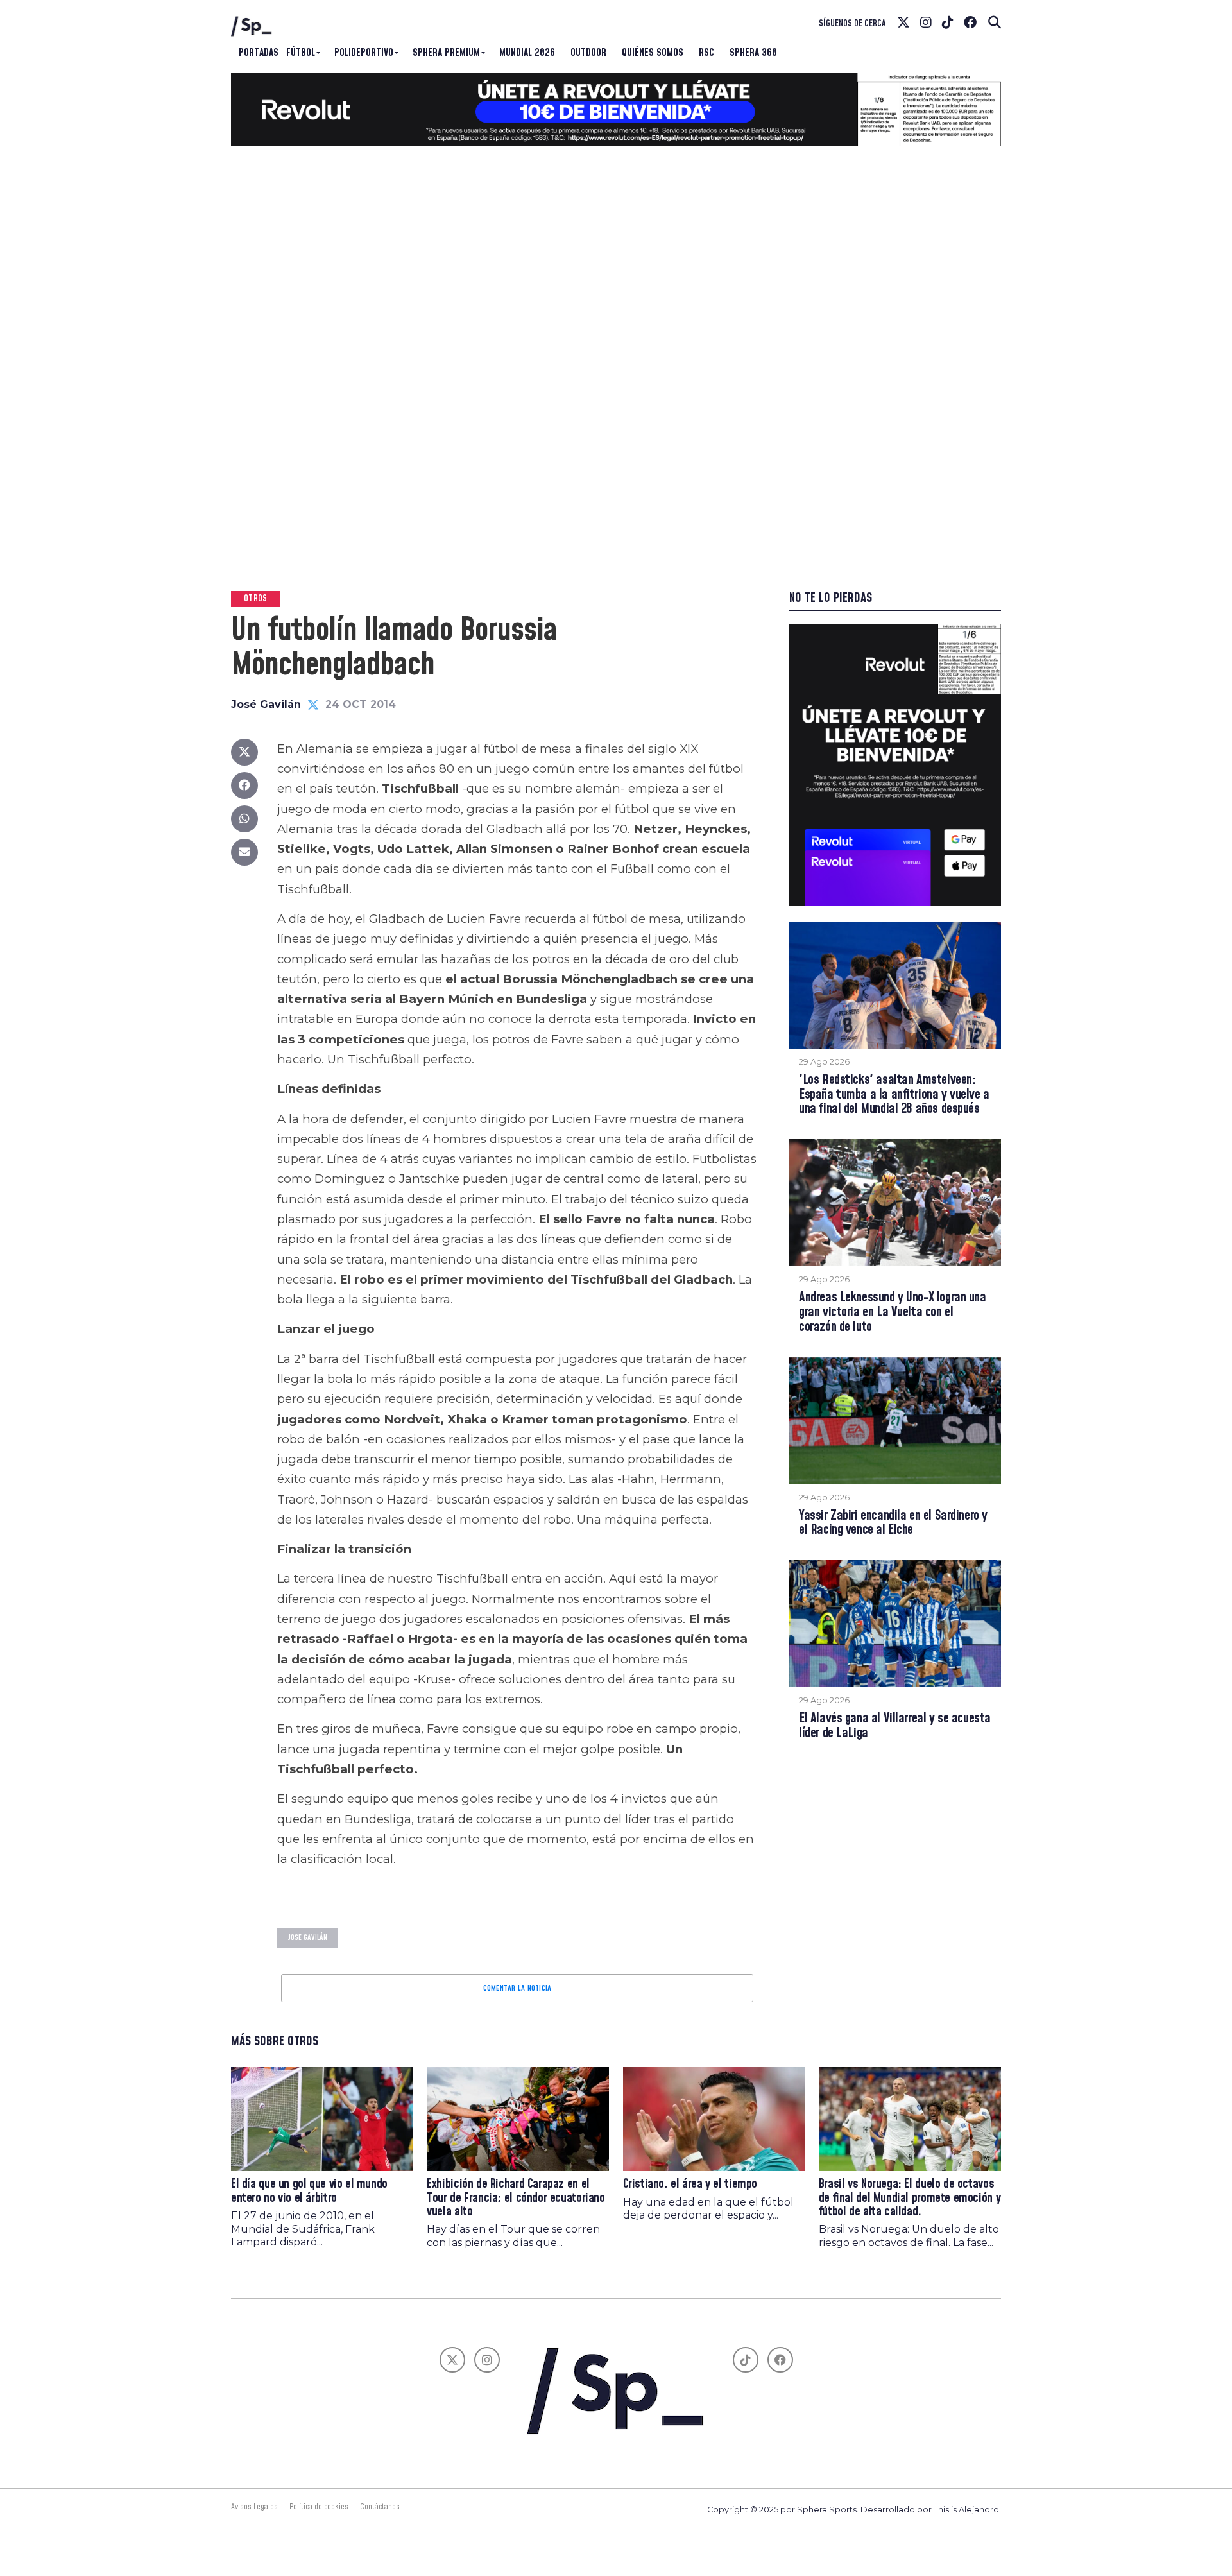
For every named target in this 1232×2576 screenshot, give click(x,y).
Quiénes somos (653, 53)
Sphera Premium (446, 53)
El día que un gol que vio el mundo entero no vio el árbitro (309, 2191)
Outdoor (588, 53)
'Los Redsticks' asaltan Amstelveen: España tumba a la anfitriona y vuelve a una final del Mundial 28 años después (894, 1095)
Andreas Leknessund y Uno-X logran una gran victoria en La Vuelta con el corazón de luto (893, 1313)
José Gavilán (266, 704)
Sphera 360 (753, 53)
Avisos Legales (254, 2507)
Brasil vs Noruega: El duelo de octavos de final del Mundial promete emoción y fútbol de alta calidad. (910, 2198)
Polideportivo (364, 53)
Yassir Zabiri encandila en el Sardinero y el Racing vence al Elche (893, 1524)
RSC (706, 53)
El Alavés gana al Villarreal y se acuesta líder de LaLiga (895, 1726)
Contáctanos (380, 2507)
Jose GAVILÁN (308, 1938)
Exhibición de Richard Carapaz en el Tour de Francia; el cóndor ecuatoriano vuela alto (516, 2198)
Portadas (259, 53)
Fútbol (301, 53)
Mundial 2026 (527, 53)
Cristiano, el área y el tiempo (690, 2184)
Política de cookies (319, 2507)
